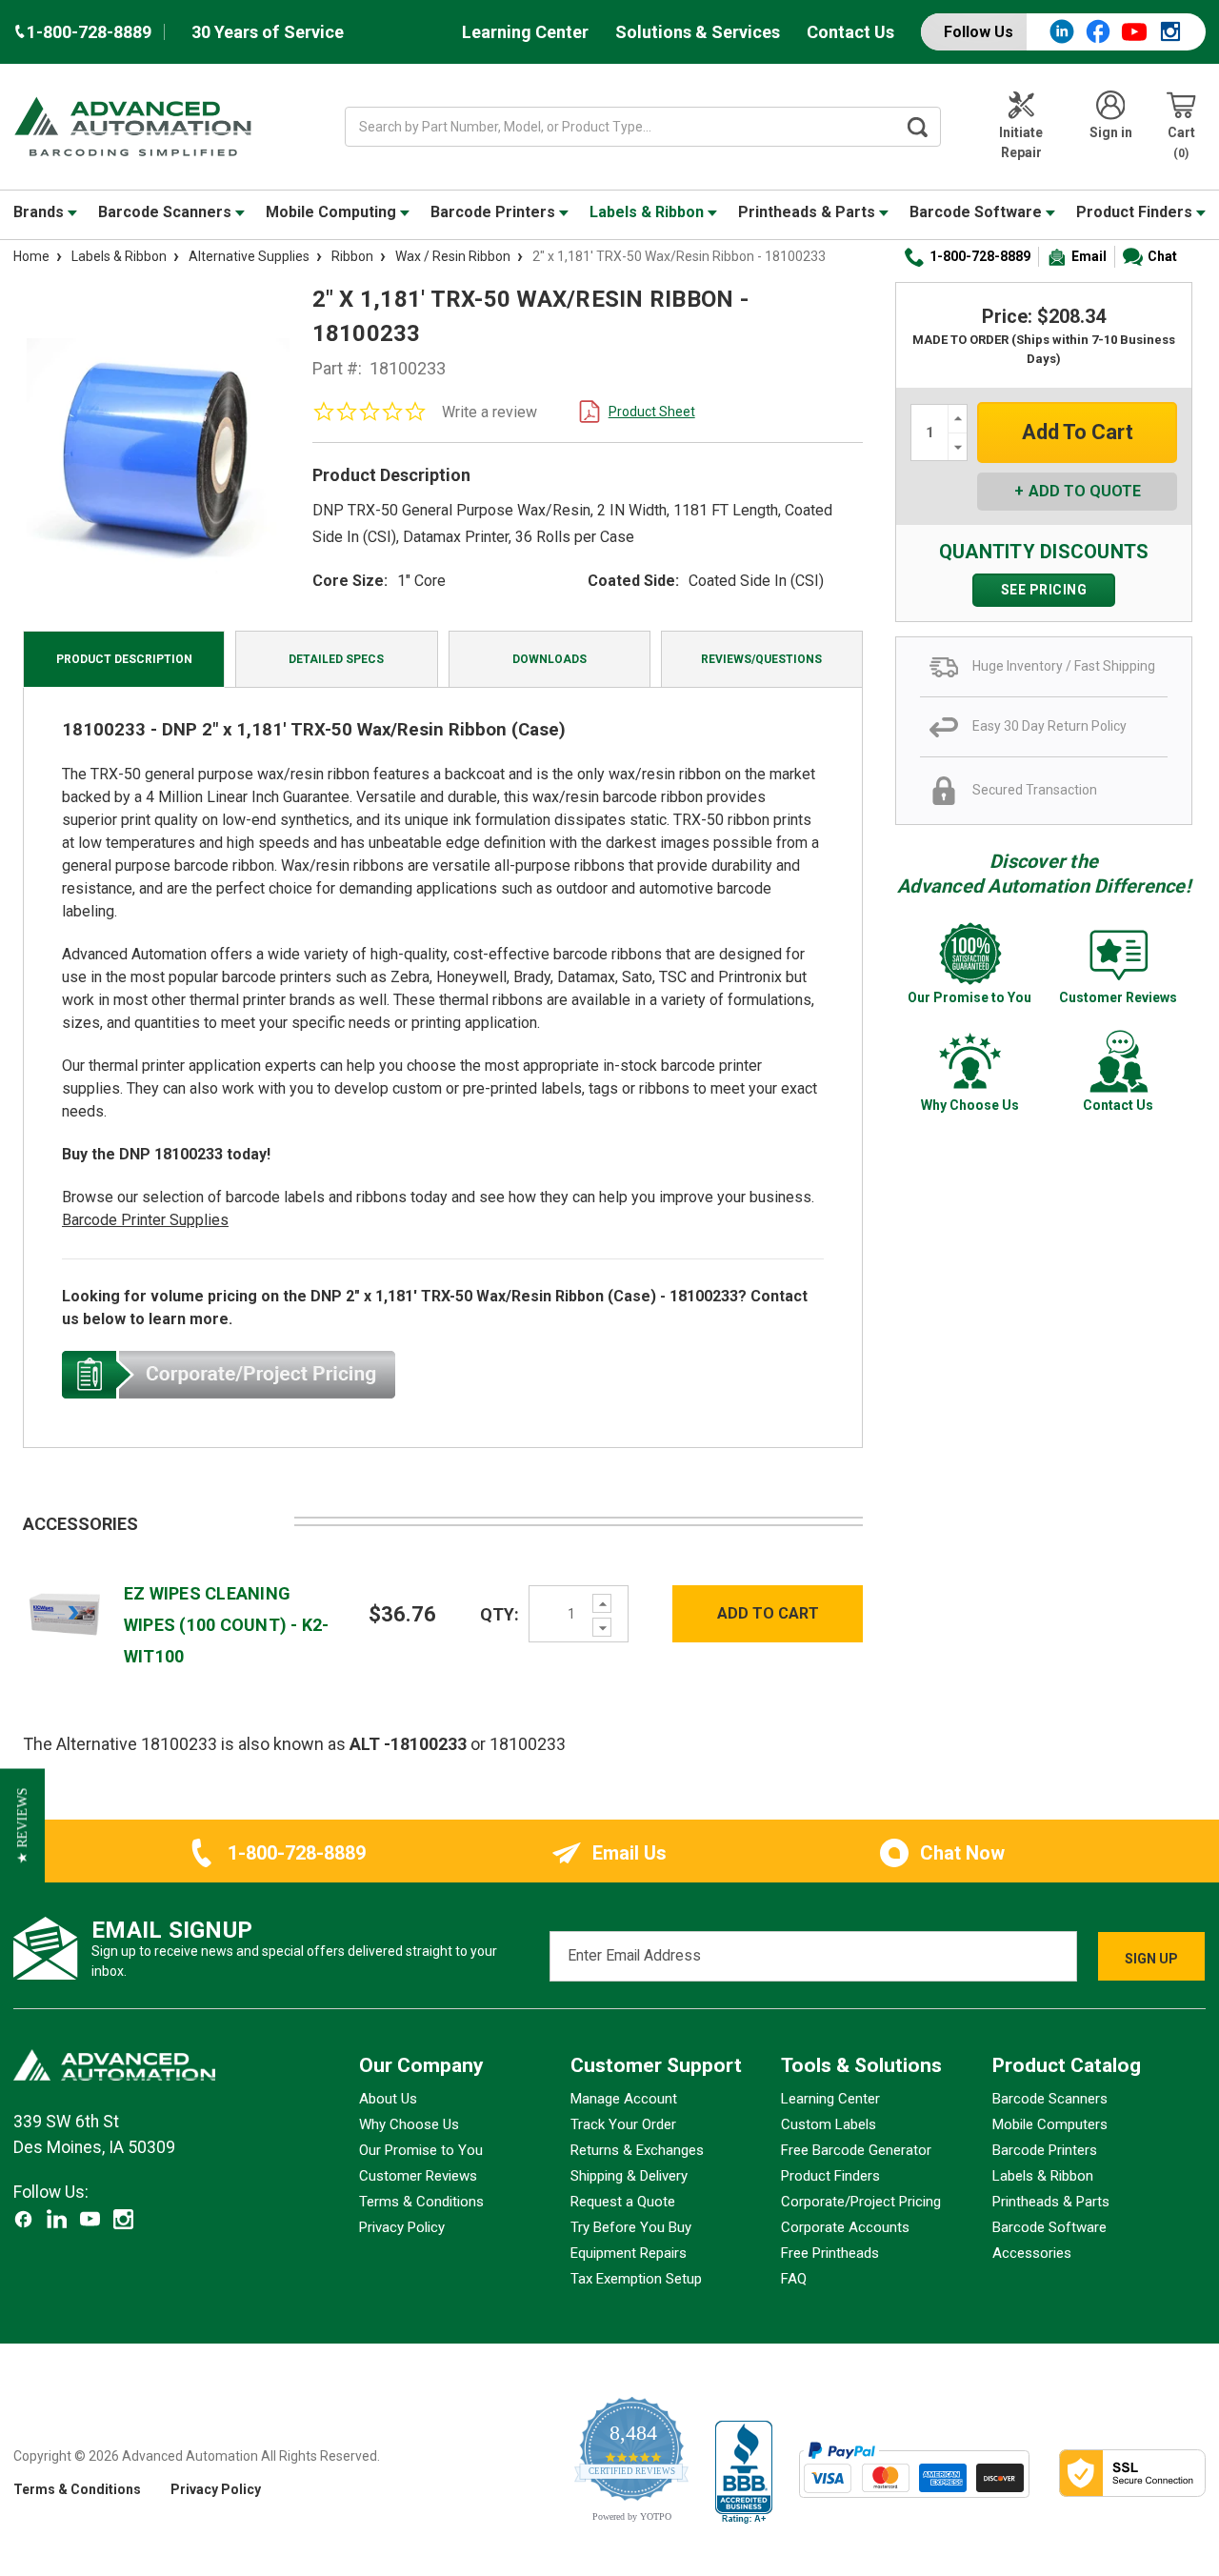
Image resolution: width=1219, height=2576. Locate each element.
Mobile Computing (333, 212)
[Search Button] (918, 127)
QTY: (500, 1614)
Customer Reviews (418, 2176)
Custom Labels (829, 2124)
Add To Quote (1085, 491)
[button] (22, 1825)
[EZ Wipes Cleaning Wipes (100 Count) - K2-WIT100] (65, 1612)
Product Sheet (652, 412)
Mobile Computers (1050, 2124)
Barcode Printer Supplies (145, 1220)
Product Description (124, 659)
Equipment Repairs (629, 2253)
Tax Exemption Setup (636, 2279)
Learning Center (525, 32)
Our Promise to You (421, 2150)
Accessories (1032, 2253)
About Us (388, 2099)
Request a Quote (623, 2202)
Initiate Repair (1021, 142)
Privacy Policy (402, 2227)
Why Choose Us (409, 2124)
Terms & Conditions (421, 2202)
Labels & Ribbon (649, 212)
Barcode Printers (495, 212)
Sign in (1111, 132)
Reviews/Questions (761, 659)
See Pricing (1044, 590)
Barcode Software (978, 212)
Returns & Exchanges (637, 2150)
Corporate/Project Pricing (861, 2202)
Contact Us (850, 32)
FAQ (794, 2279)
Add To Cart (768, 1613)
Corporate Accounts (845, 2227)
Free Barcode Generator (856, 2150)
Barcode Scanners (167, 212)
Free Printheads (830, 2253)
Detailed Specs (336, 659)
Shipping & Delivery (629, 2176)
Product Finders (1136, 212)
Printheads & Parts (809, 212)
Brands (40, 212)
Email (1089, 256)
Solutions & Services (698, 32)
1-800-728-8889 (980, 256)
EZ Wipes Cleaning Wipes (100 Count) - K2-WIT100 (227, 1625)
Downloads (550, 659)
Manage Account (624, 2099)
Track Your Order (623, 2124)
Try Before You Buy (631, 2227)
